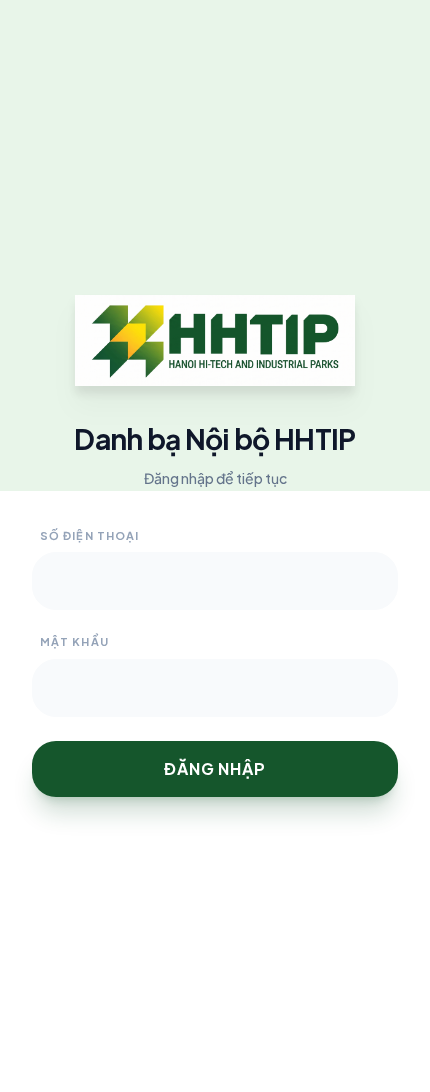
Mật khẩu (74, 641)
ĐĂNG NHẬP (214, 768)
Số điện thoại (89, 535)
